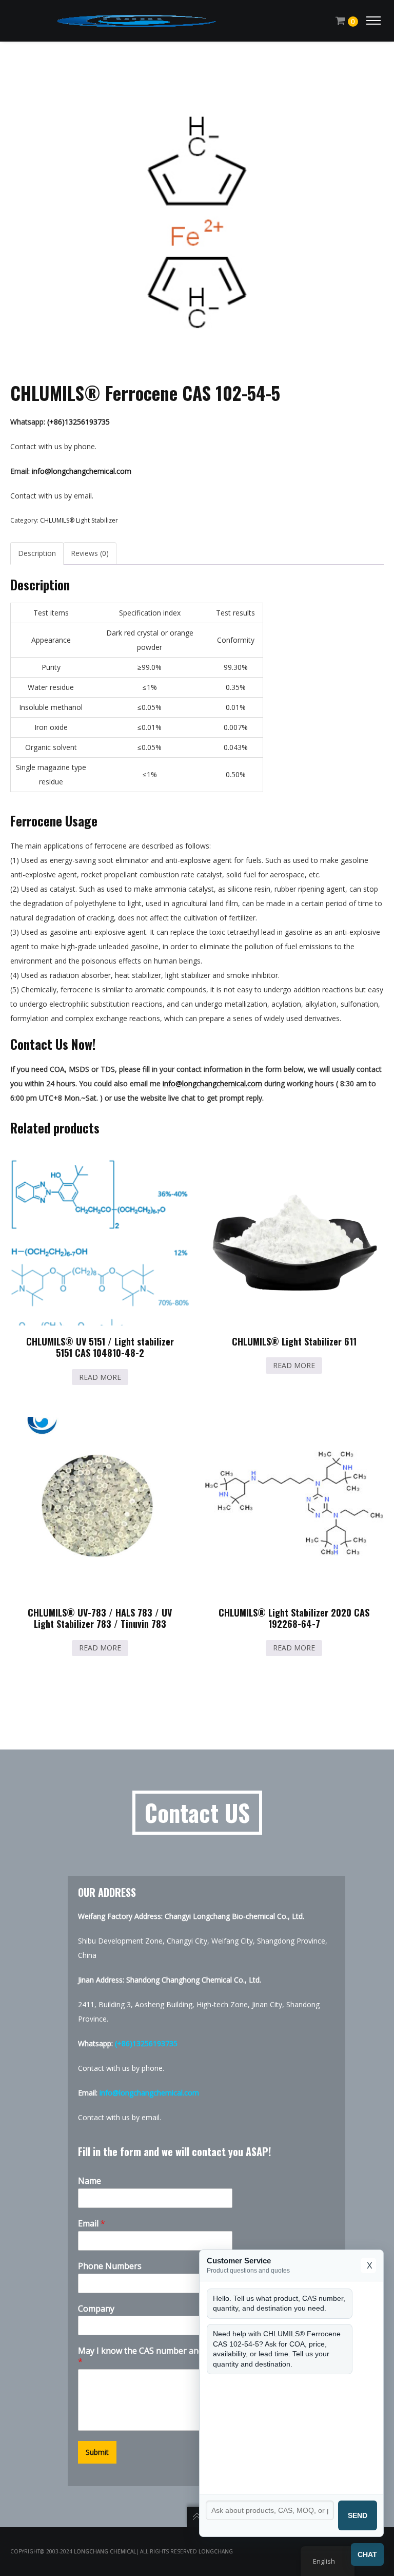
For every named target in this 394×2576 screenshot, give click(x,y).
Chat (367, 2554)
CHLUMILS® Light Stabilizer (79, 520)
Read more (100, 1377)
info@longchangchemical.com (82, 471)
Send (358, 2515)
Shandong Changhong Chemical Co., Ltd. (194, 1980)
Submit (97, 2452)
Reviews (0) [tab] (90, 553)
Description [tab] (37, 553)
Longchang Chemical (105, 2551)
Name (90, 2181)
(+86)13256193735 (78, 422)
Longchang (216, 2551)
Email (92, 2224)
